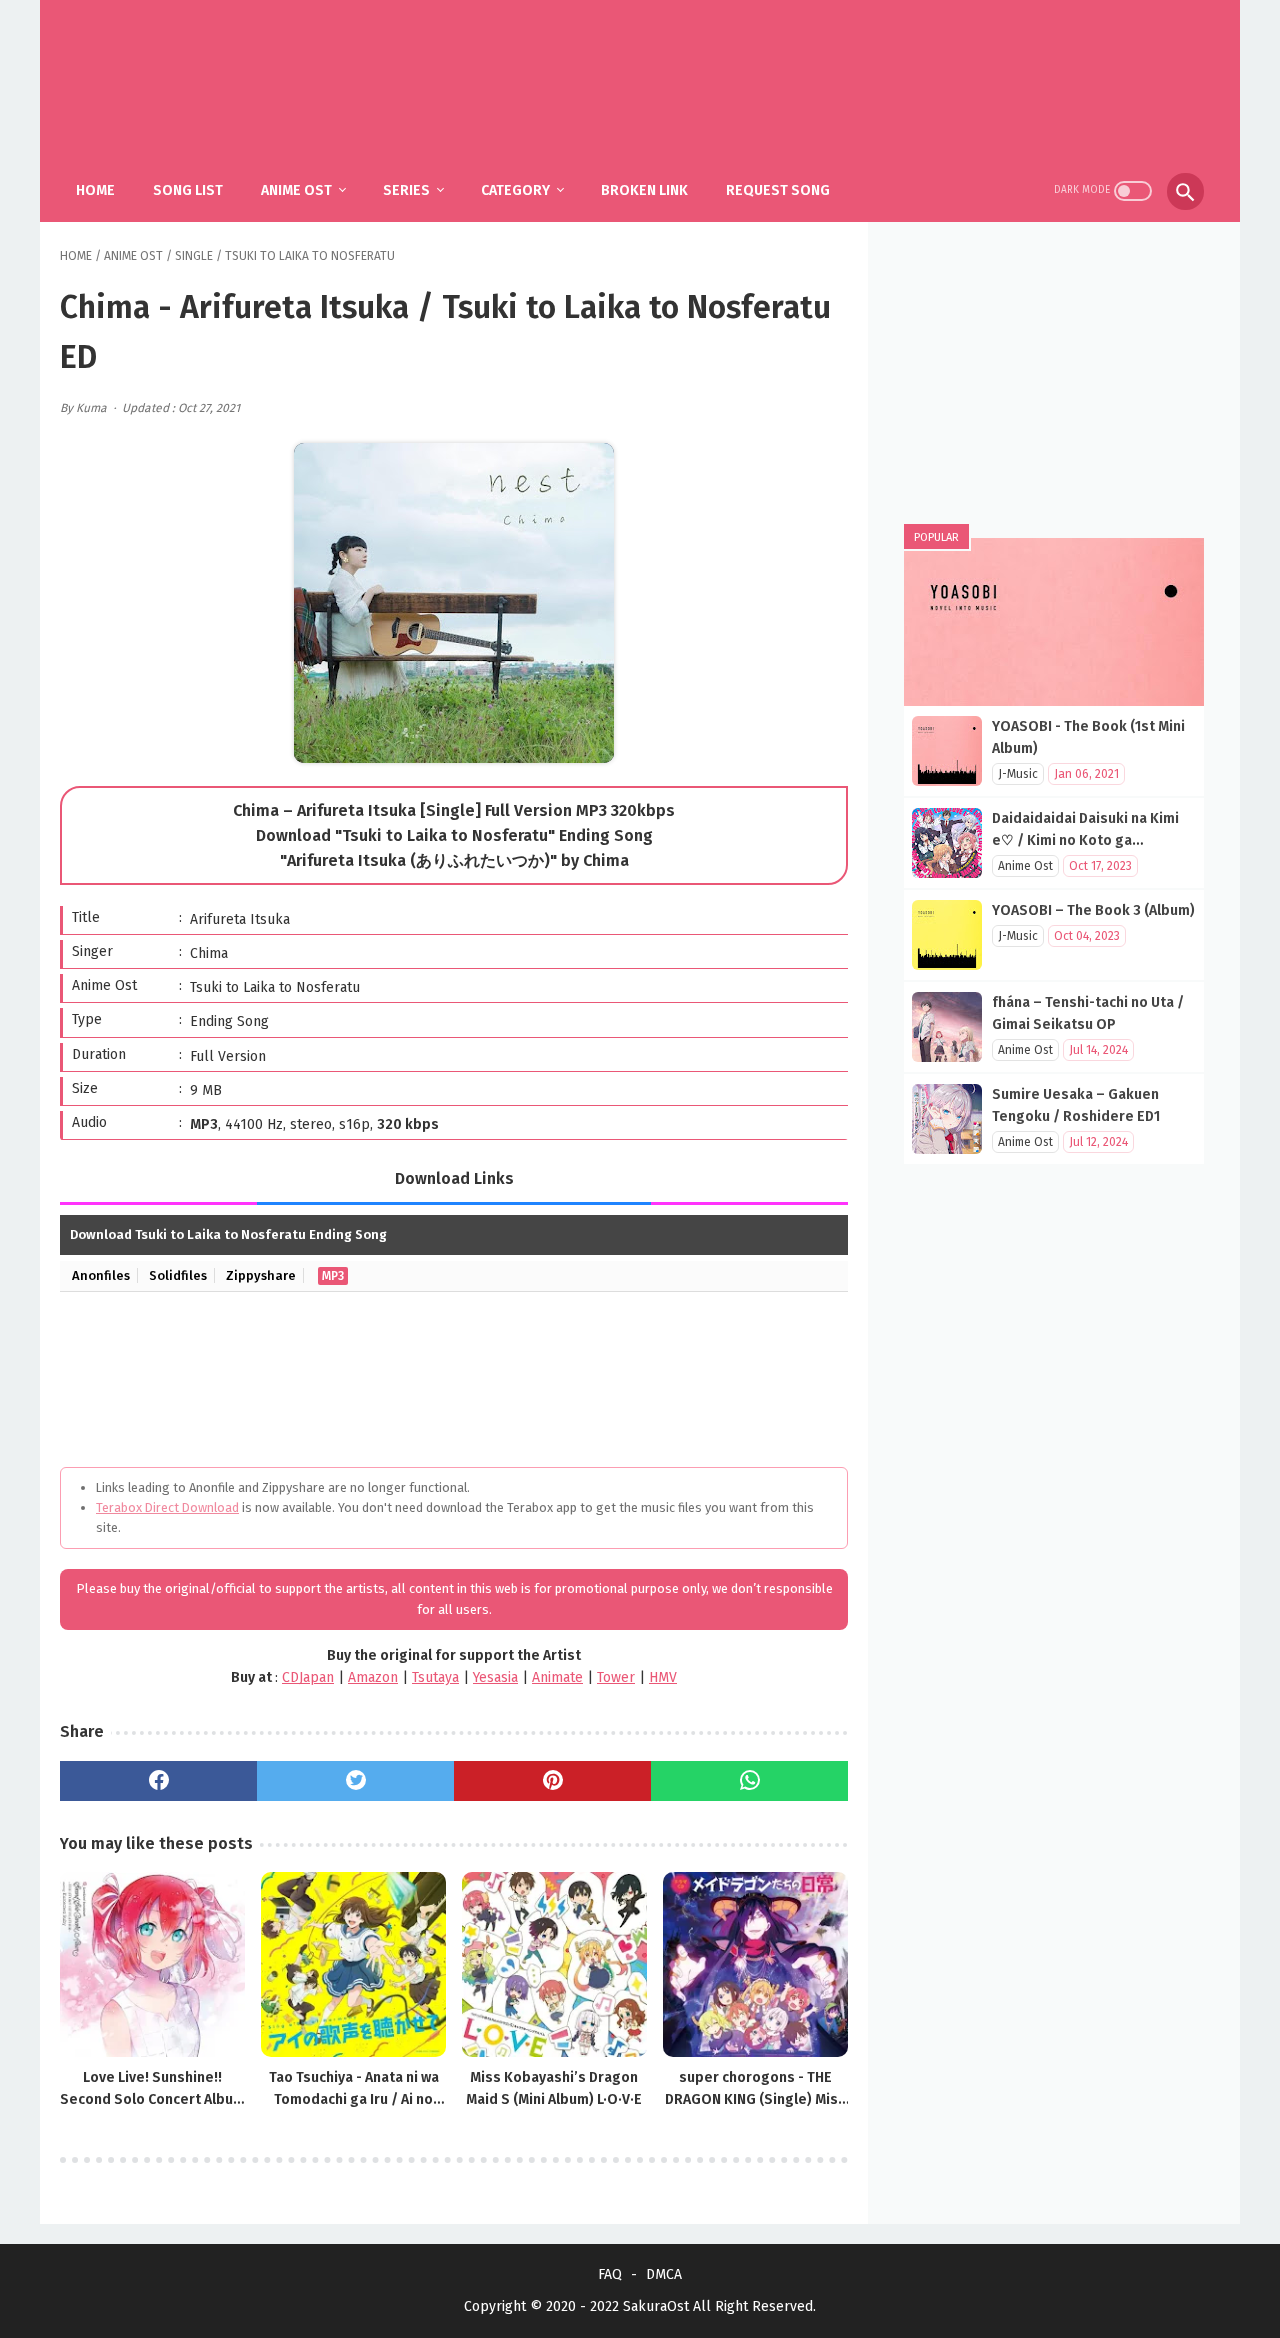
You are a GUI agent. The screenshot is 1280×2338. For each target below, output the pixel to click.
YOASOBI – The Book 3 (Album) (1093, 910)
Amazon (373, 1677)
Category (515, 190)
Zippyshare (261, 1275)
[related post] (152, 1964)
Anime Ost (296, 190)
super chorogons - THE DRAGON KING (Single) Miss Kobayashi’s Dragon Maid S (755, 2090)
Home (95, 190)
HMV (663, 1677)
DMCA (664, 2274)
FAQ (610, 2274)
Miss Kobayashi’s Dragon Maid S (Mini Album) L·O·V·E (554, 2088)
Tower (616, 1677)
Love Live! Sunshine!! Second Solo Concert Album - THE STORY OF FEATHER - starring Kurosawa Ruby (152, 2090)
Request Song (778, 190)
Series (406, 190)
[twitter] (355, 1781)
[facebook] (158, 1781)
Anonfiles (101, 1275)
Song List (188, 190)
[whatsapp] (749, 1781)
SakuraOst (656, 2306)
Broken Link (644, 190)
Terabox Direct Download (167, 1507)
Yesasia (495, 1677)
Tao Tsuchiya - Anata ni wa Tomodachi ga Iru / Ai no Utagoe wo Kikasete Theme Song (353, 2090)
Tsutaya (435, 1677)
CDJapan (308, 1677)
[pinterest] (552, 1781)
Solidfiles (178, 1275)
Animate (557, 1677)
